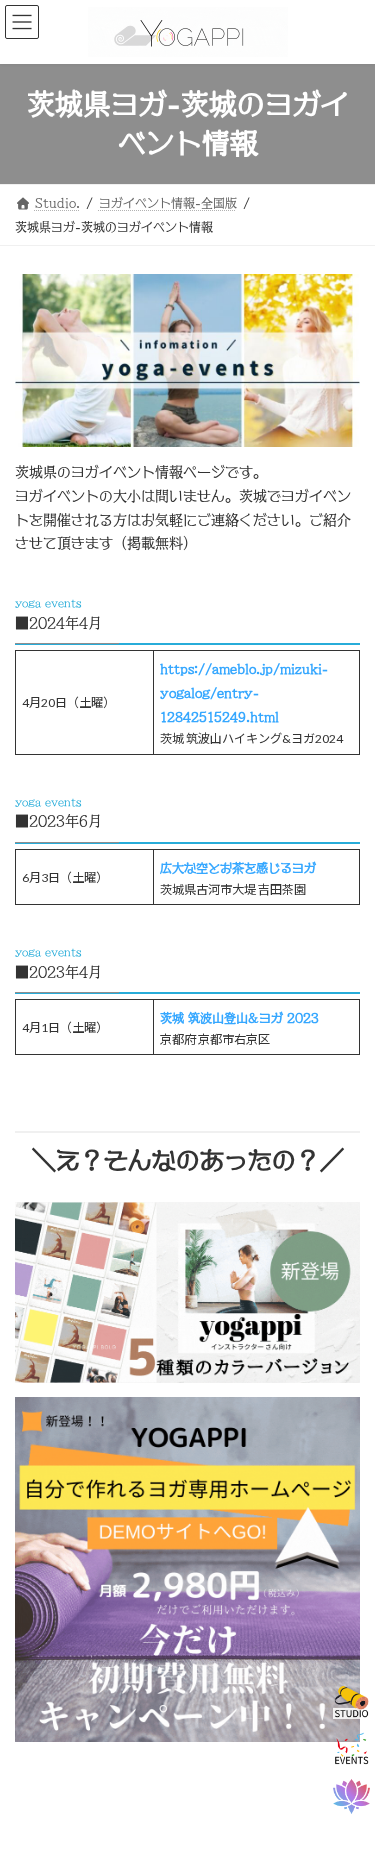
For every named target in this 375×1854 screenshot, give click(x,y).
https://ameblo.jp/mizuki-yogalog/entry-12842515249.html (244, 693)
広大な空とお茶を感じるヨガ (238, 868)
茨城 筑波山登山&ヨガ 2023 (239, 1018)
